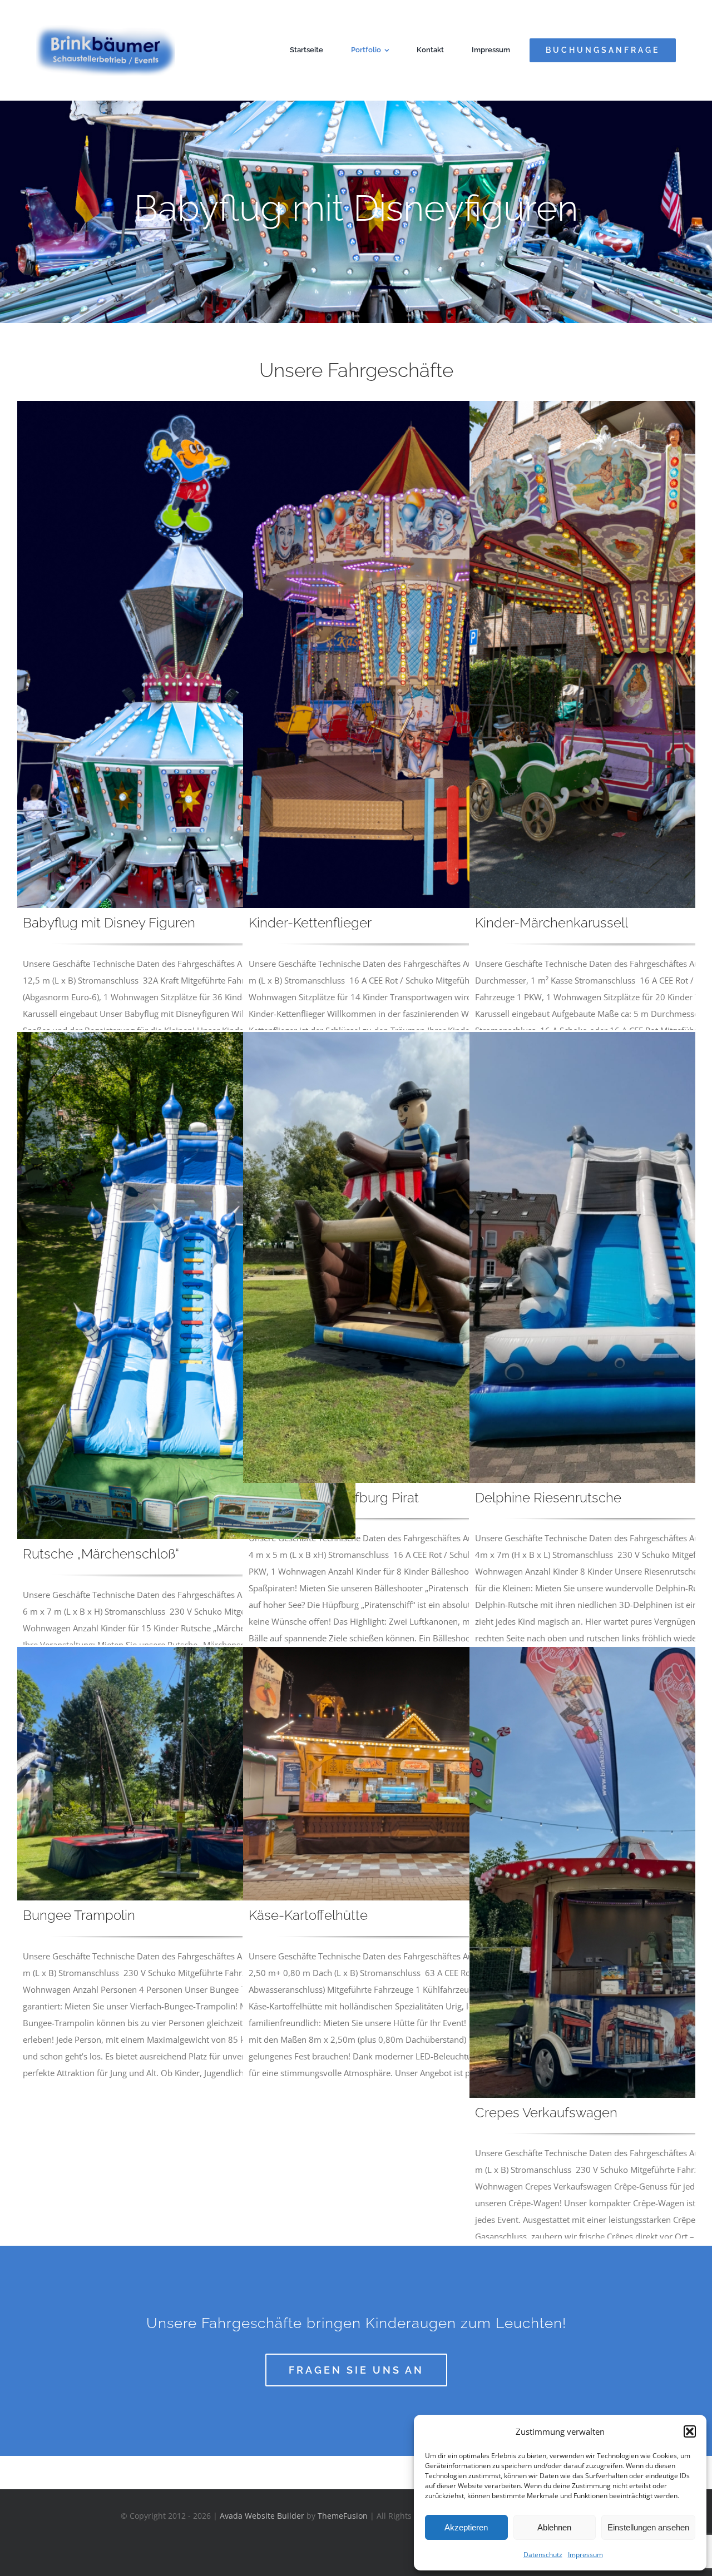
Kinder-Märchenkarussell (552, 923)
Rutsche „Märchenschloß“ (101, 1554)
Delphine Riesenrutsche (548, 1498)
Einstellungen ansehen (648, 2527)
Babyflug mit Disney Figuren (109, 923)
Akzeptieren (466, 2527)
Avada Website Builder (262, 2516)
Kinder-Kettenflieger (310, 923)
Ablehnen (554, 2527)
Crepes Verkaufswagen (546, 2113)
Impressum (585, 2555)
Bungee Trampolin (79, 1915)
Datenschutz (543, 2555)
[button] (690, 2431)
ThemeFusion (343, 2516)
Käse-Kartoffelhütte (308, 1915)
